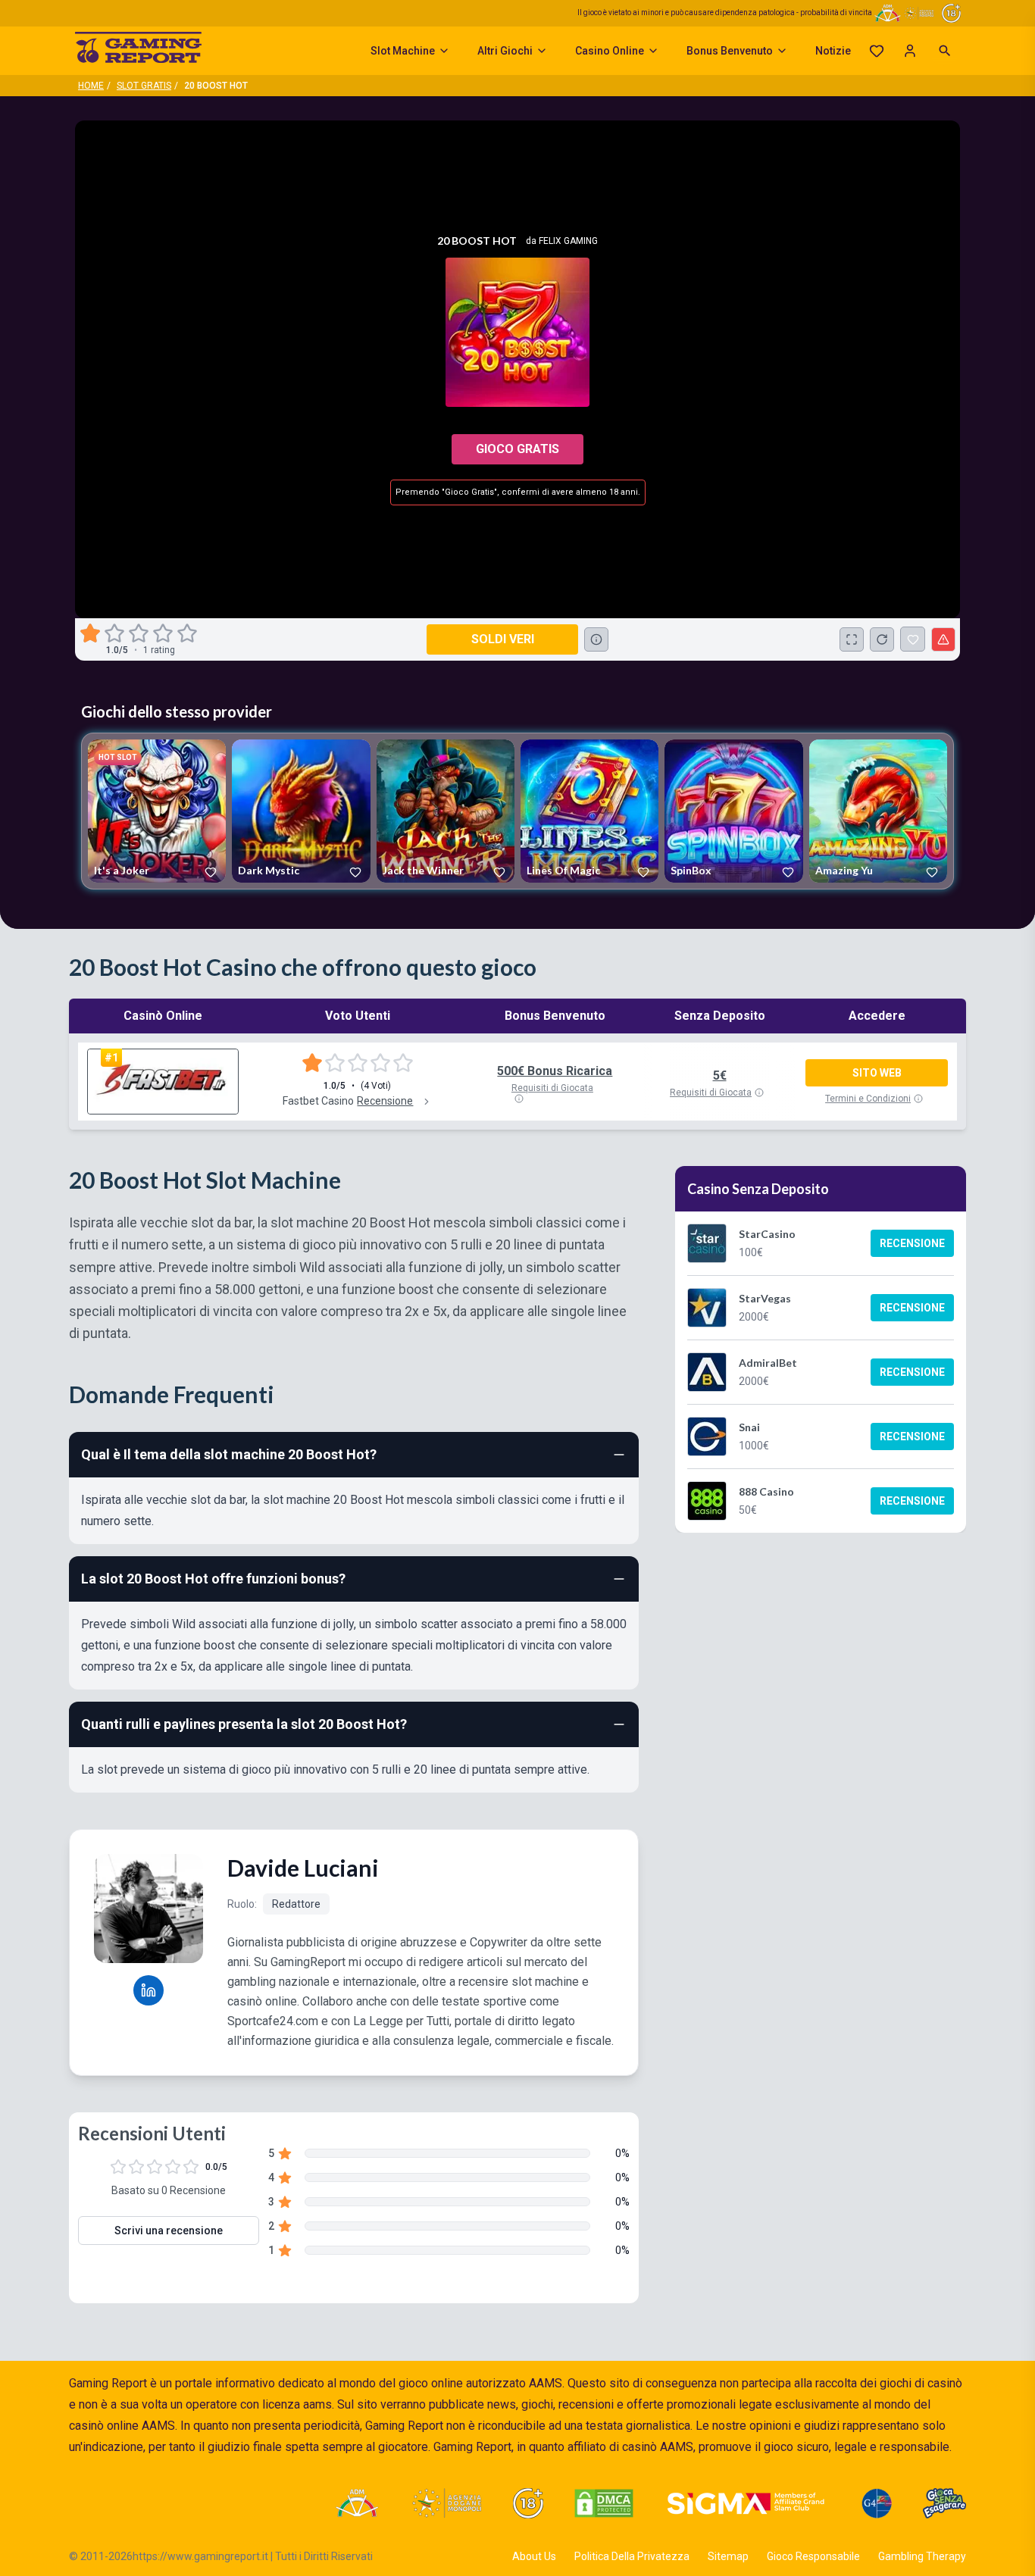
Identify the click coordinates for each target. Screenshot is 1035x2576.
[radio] (92, 633)
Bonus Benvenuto (730, 51)
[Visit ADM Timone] (356, 2503)
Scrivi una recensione (169, 2231)
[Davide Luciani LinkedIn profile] (149, 1990)
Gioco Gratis (517, 449)
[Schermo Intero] (852, 639)
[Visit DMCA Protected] (604, 2503)
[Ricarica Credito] (882, 639)
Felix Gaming (568, 241)
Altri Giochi (505, 51)
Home (91, 86)
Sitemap (728, 2556)
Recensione (912, 1243)
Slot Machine (403, 51)
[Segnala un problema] (943, 639)
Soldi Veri (503, 639)
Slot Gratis (144, 86)
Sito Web (877, 1073)
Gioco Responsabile (813, 2556)
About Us (534, 2556)
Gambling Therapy (922, 2556)
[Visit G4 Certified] (877, 2503)
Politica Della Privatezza (632, 2556)
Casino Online (610, 51)
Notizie (833, 51)
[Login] (910, 51)
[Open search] (945, 51)
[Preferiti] (877, 51)
